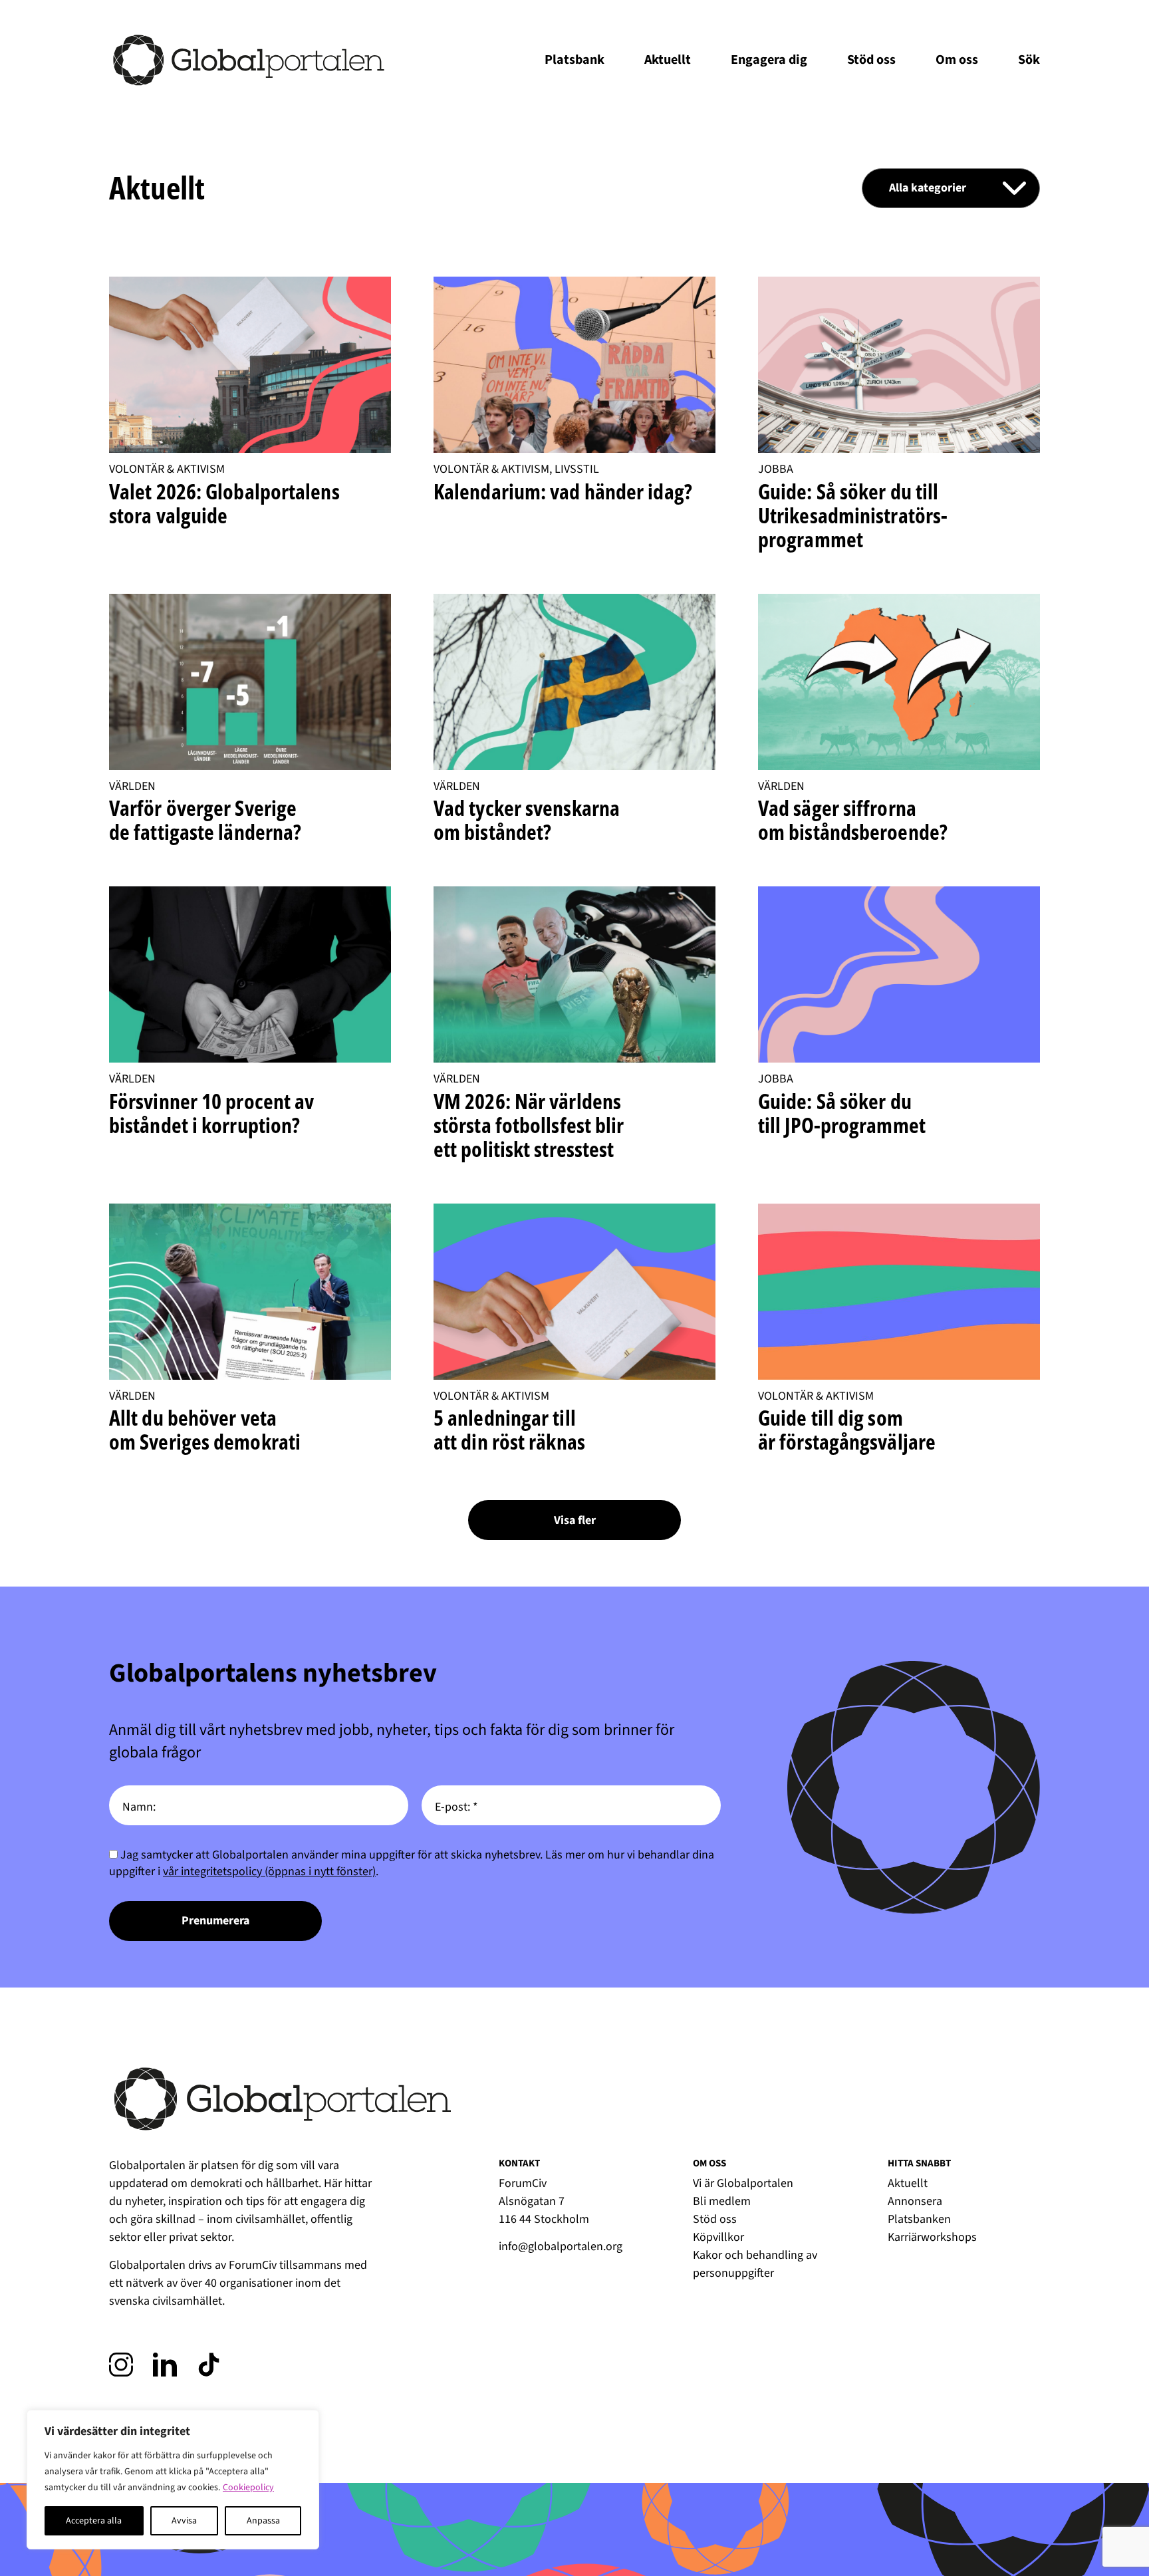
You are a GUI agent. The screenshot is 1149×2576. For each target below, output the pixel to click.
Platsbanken (919, 2219)
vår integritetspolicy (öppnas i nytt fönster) (269, 1871)
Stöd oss (871, 60)
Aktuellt (668, 60)
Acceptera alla (94, 2521)
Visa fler (575, 1520)
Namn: (139, 1807)
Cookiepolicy (248, 2488)
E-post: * (456, 1807)
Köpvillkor (718, 2237)
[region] (173, 2480)
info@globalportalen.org (561, 2247)
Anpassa (263, 2521)
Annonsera (915, 2201)
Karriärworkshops (932, 2237)
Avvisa (184, 2521)
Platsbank (574, 60)
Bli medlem (722, 2201)
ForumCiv (253, 2265)
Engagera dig (769, 60)
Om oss (957, 60)
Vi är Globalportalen (743, 2183)
